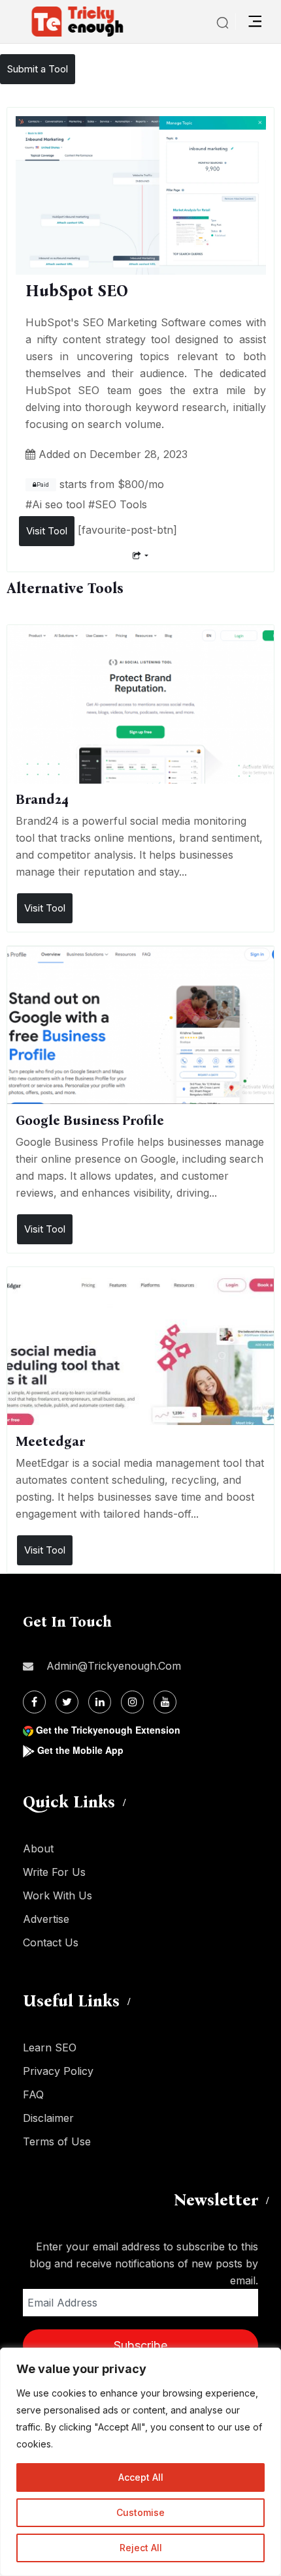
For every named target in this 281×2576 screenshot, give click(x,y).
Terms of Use (57, 2141)
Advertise (46, 1919)
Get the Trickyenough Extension (108, 1730)
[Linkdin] (100, 1702)
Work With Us (58, 1895)
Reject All (141, 2548)
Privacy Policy (58, 2071)
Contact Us (51, 1942)
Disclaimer (48, 2118)
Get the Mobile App (80, 1750)
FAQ (33, 2094)
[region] (140, 2462)
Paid (43, 485)
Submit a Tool (38, 69)
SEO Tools (121, 504)
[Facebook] (34, 1702)
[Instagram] (132, 1702)
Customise (140, 2512)
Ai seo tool (58, 504)
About (38, 1848)
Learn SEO (50, 2047)
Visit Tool (47, 531)
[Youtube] (165, 1702)
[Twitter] (67, 1702)
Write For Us (54, 1872)
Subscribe (140, 2345)
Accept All (141, 2477)
